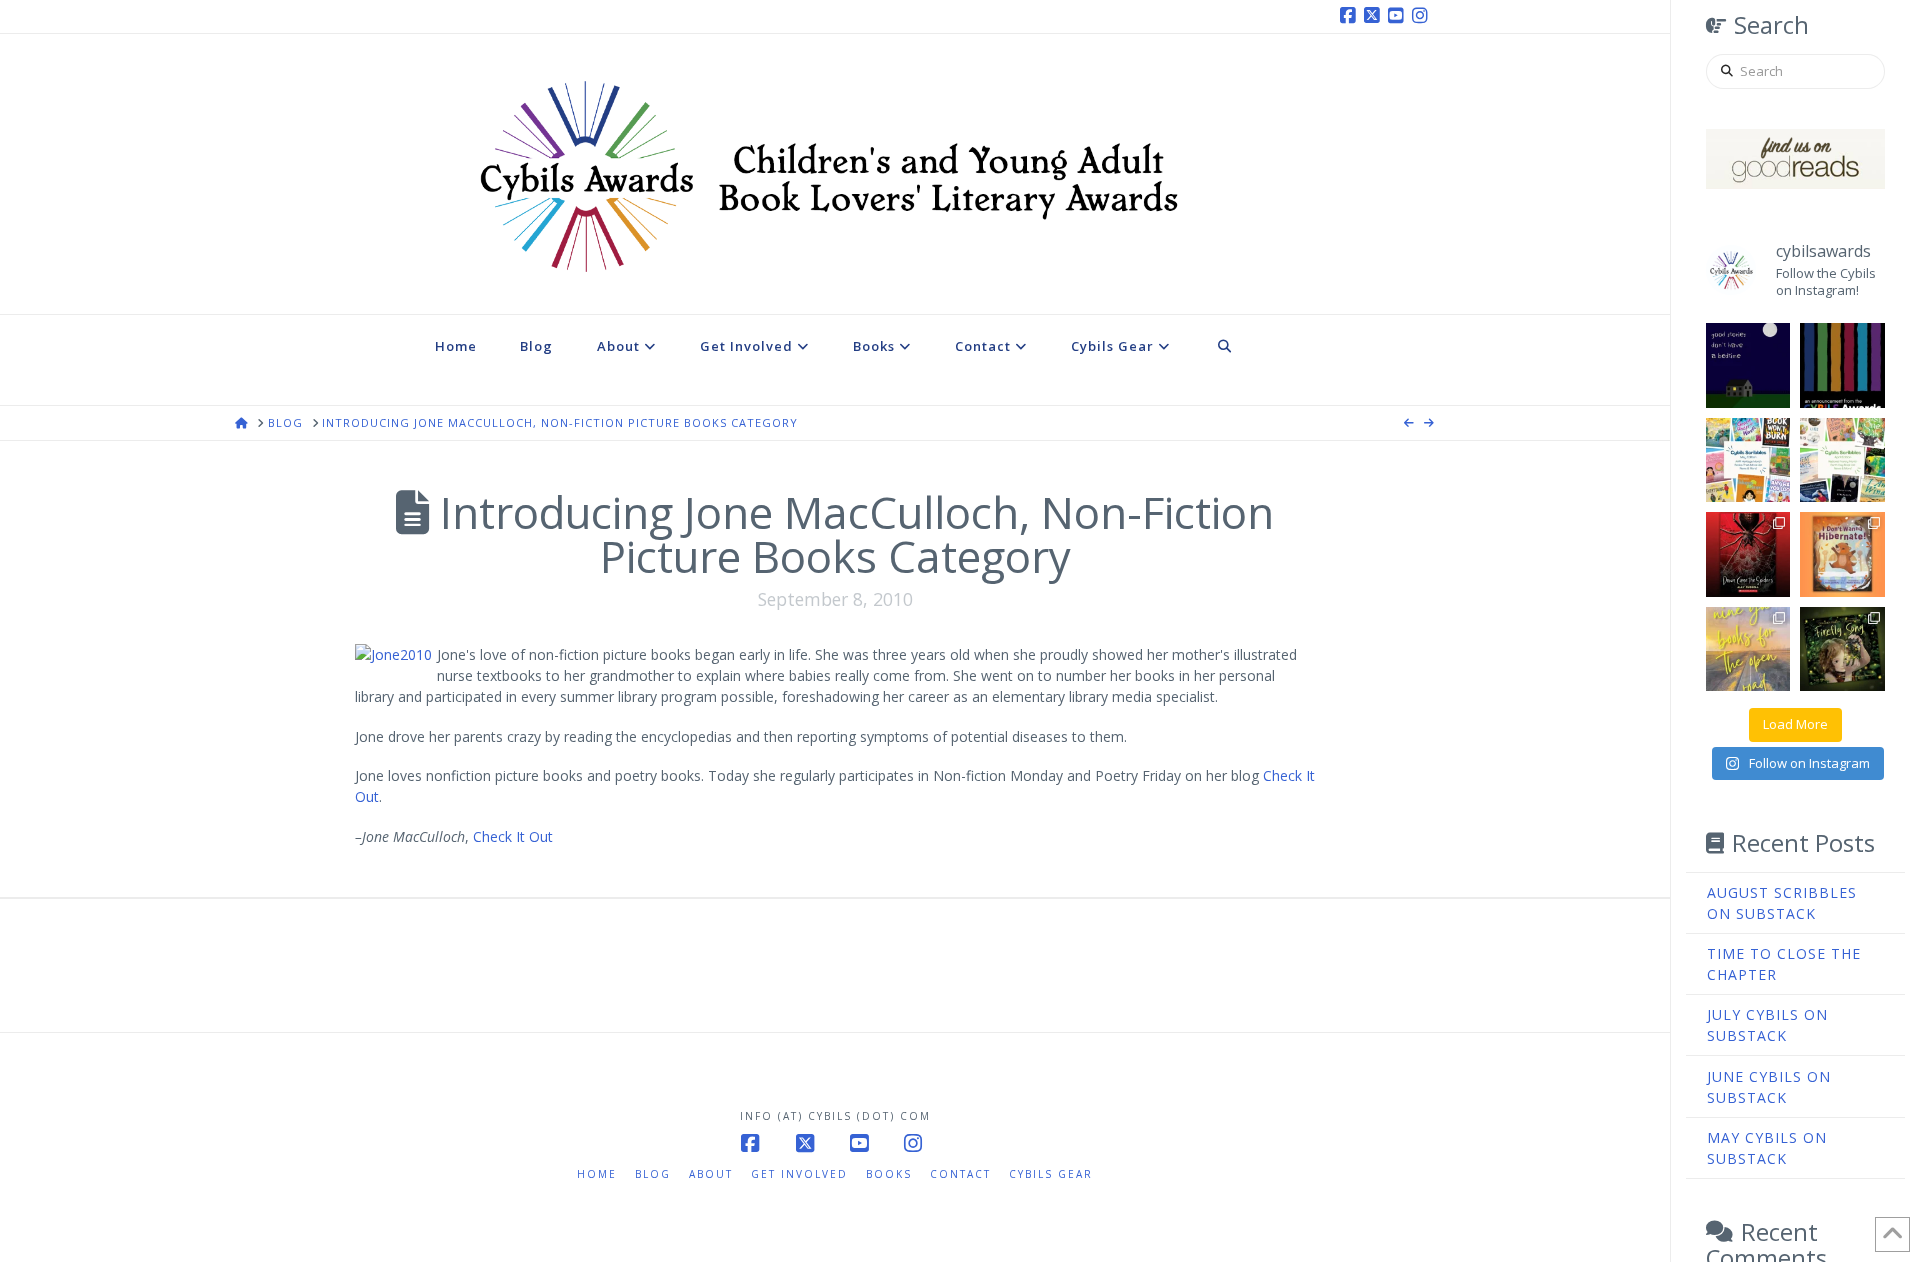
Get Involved (799, 1174)
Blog (653, 1174)
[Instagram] (1423, 16)
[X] (1375, 16)
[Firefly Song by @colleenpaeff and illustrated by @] (1842, 649)
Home (597, 1174)
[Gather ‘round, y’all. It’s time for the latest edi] (1842, 460)
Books (889, 1174)
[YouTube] (1399, 16)
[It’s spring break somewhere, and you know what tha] (1748, 649)
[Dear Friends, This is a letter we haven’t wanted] (1842, 365)
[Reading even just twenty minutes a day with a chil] (1748, 365)
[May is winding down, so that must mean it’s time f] (1748, 460)
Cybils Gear (1051, 1174)
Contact (960, 1174)
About (711, 1174)
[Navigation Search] (1225, 360)
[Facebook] (1351, 16)
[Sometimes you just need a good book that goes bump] (1748, 554)
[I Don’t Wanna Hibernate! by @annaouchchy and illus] (1842, 554)
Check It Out (513, 836)
